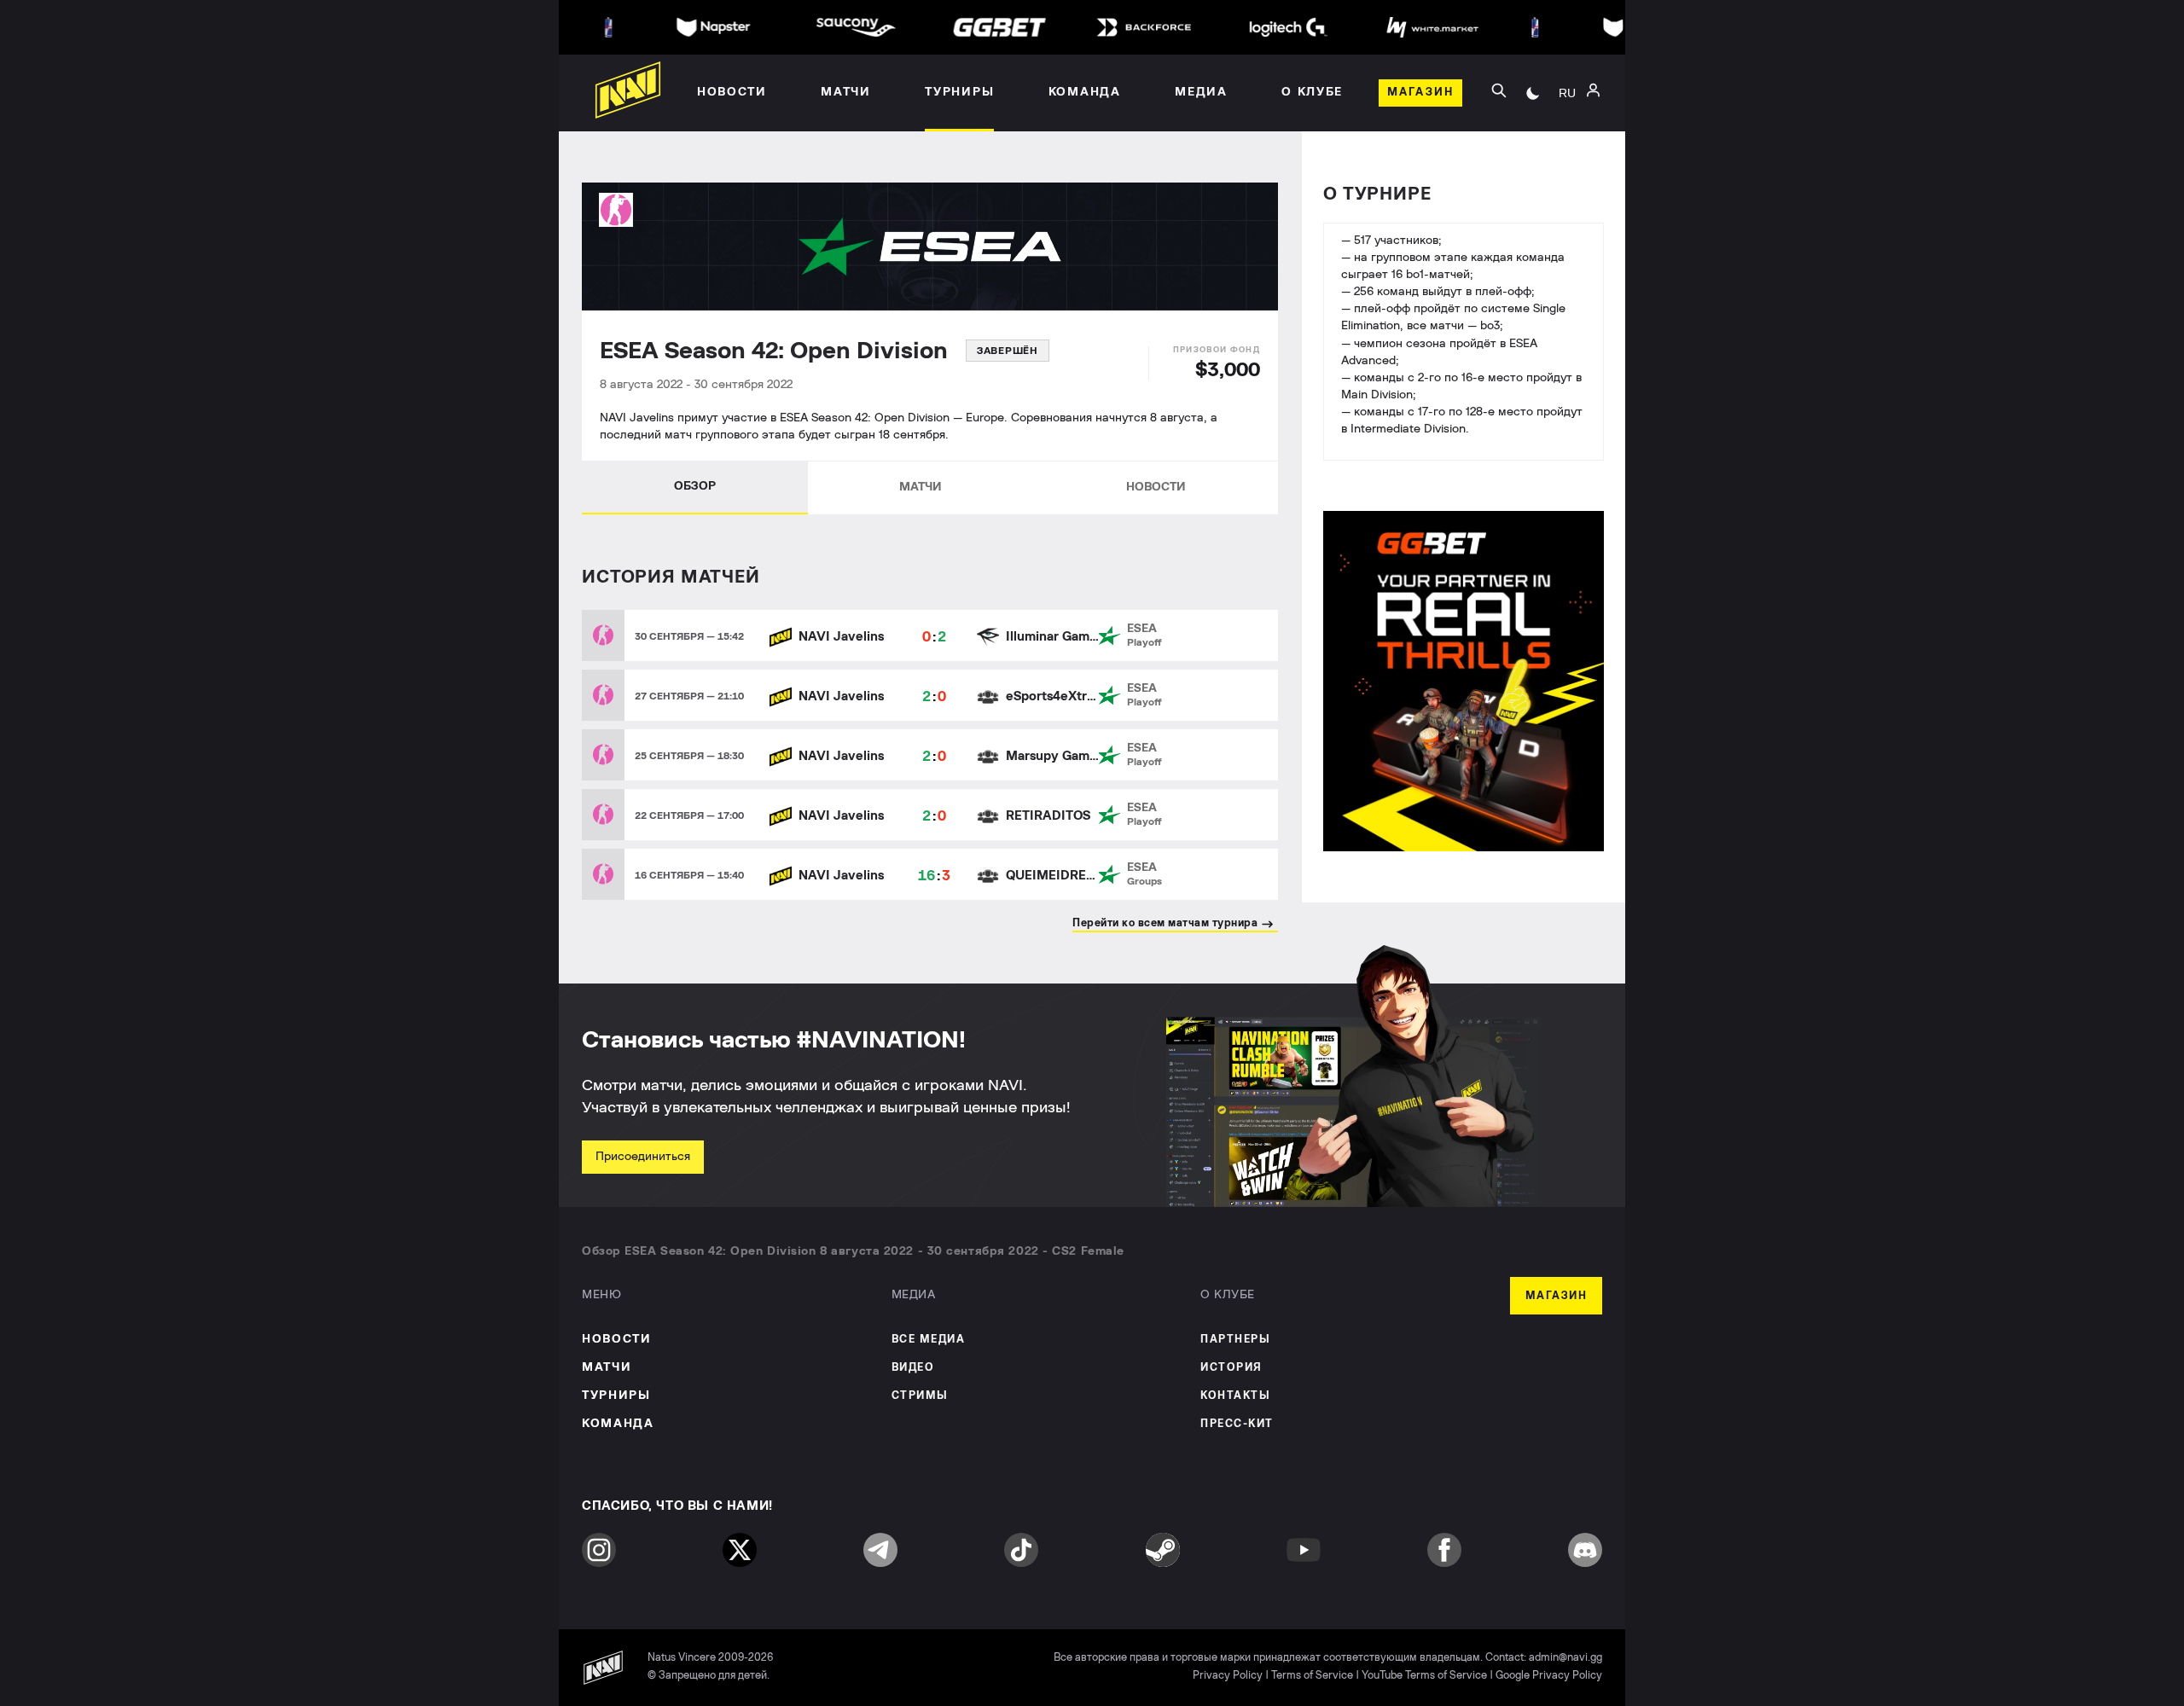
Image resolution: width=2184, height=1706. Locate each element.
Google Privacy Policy (1549, 1676)
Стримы (920, 1396)
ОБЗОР (695, 486)
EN (1567, 137)
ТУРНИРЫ (616, 1396)
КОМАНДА (618, 1424)
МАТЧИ (921, 487)
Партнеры (1235, 1340)
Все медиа (929, 1340)
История (1231, 1368)
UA (1567, 112)
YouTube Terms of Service (1424, 1676)
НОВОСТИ (1156, 487)
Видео (913, 1368)
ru (1567, 93)
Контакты (1235, 1396)
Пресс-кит (1237, 1424)
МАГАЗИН (1557, 1296)
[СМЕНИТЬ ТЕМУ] (1533, 93)
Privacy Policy (1228, 1676)
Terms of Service (1312, 1676)
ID (1567, 163)
